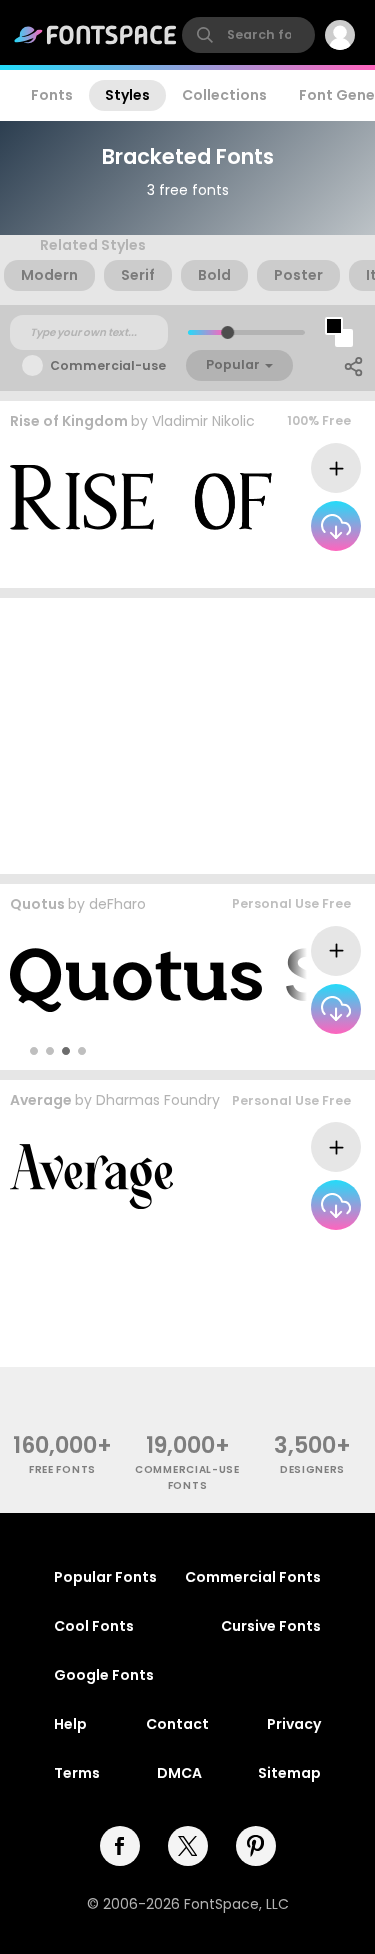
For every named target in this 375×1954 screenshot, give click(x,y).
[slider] (226, 332)
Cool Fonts (94, 1626)
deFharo (117, 904)
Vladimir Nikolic (203, 421)
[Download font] (336, 526)
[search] (248, 35)
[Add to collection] (336, 468)
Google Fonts (104, 1675)
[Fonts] (96, 35)
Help (70, 1724)
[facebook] (120, 1846)
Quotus (37, 904)
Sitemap (289, 1773)
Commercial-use (108, 365)
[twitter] (188, 1846)
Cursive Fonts (271, 1626)
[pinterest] (256, 1846)
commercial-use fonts (187, 1477)
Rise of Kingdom (69, 421)
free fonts (62, 1469)
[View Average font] (91, 1176)
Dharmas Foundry (158, 1100)
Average (41, 1100)
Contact (177, 1724)
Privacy (294, 1724)
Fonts (52, 95)
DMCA (179, 1773)
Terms (77, 1773)
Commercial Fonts (253, 1577)
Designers (312, 1469)
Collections (224, 95)
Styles (127, 95)
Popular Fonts (105, 1577)
